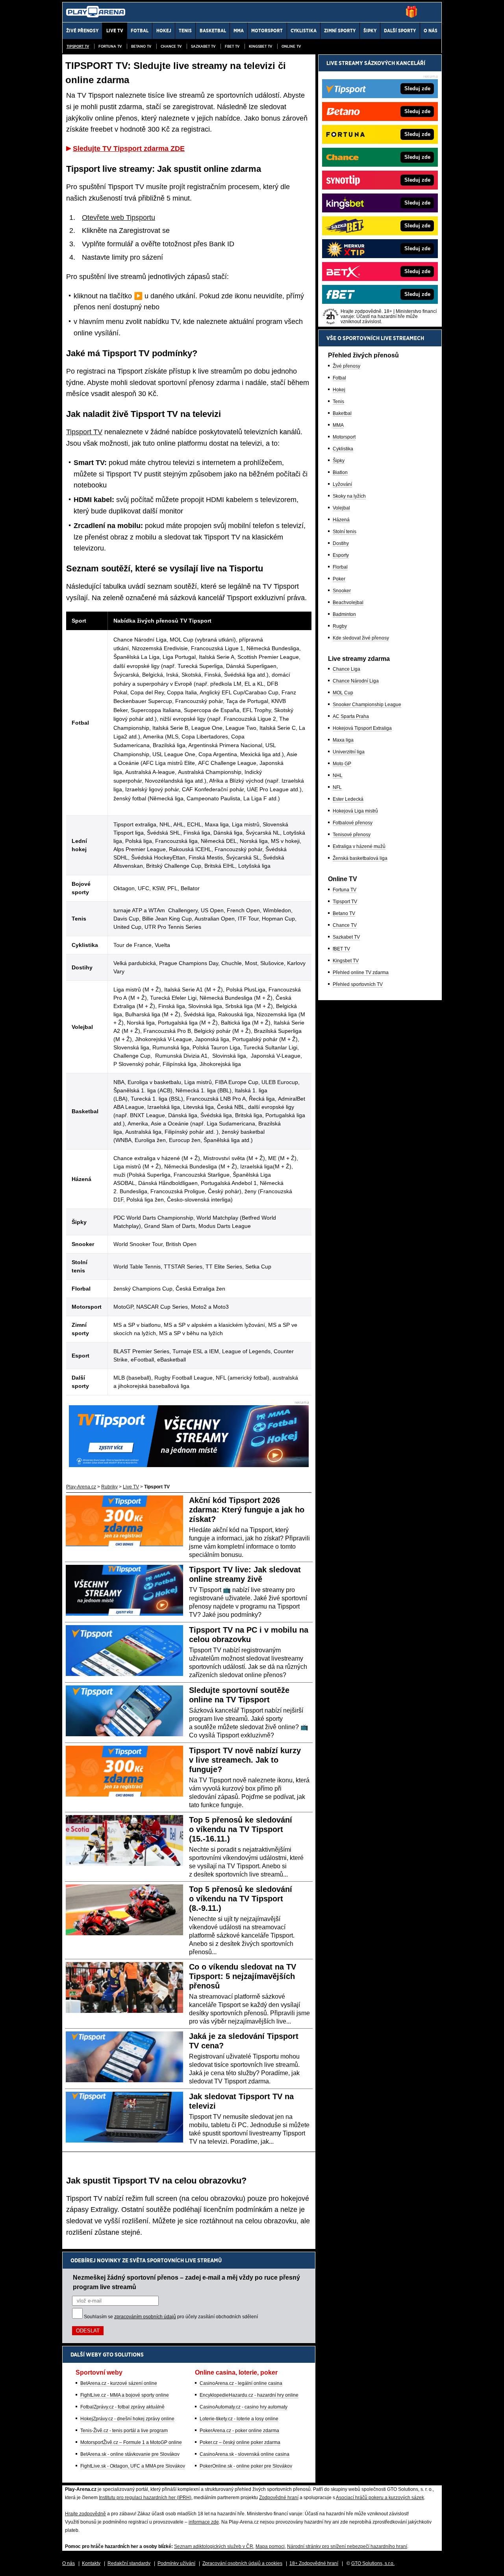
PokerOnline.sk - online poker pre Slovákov (246, 2466)
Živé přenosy (346, 366)
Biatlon (340, 472)
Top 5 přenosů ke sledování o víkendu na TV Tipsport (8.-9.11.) (241, 1899)
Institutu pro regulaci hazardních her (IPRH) (145, 2498)
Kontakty (91, 2563)
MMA (338, 425)
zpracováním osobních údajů (145, 2317)
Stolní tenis (345, 532)
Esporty (341, 555)
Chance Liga (346, 669)
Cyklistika (343, 449)
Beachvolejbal (348, 603)
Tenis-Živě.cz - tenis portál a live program (124, 2431)
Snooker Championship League (367, 705)
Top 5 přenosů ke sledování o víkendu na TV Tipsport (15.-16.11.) (241, 1829)
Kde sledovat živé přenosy (361, 638)
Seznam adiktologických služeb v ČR (214, 2546)
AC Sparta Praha (351, 716)
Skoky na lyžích (349, 496)
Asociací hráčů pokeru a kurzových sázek (380, 2498)
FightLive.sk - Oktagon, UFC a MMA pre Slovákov (133, 2466)
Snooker (342, 591)
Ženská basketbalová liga (360, 858)
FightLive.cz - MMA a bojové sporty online (125, 2395)
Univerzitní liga (349, 752)
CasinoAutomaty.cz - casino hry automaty (244, 2407)
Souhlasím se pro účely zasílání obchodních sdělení (171, 2317)
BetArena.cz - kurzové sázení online (119, 2383)
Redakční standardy (129, 2563)
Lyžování (342, 484)
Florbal (340, 567)
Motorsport (344, 437)
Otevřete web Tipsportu (119, 218)
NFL (337, 787)
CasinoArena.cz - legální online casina (241, 2383)
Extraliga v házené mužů (359, 846)
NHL (338, 776)
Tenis (338, 402)
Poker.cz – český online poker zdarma (240, 2442)
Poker (339, 579)
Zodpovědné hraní (279, 2498)
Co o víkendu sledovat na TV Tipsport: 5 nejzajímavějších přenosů (243, 1976)
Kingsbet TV (260, 46)
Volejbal (341, 508)
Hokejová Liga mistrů (355, 811)
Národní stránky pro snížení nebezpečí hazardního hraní (347, 2546)
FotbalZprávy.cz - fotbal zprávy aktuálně (122, 2407)
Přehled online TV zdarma (361, 973)
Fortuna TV (110, 46)
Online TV (291, 46)
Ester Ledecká (348, 799)
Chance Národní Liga (356, 681)
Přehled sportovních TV (358, 984)
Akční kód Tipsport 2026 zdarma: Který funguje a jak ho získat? (247, 1510)
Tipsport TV (78, 46)
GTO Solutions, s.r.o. (373, 2563)
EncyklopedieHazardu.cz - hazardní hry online (249, 2395)
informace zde (204, 2522)
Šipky (339, 461)
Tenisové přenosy (352, 835)
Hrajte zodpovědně (85, 2514)
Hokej (339, 390)
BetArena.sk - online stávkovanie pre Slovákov (130, 2454)
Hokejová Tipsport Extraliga (362, 728)
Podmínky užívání (176, 2563)
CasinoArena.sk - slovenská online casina (245, 2454)
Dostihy (341, 543)
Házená (341, 520)
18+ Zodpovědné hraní (314, 2563)
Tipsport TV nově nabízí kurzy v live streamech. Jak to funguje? (245, 1760)
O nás (69, 2563)
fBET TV (232, 46)
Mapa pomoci (270, 2546)
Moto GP (342, 764)
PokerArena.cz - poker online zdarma (239, 2431)
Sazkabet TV (203, 46)
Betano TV (141, 46)
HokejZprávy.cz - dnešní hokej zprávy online (127, 2419)
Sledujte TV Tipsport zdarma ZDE (129, 149)
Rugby (340, 626)
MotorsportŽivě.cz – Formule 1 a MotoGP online (131, 2442)
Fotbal (339, 378)
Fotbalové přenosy (353, 823)
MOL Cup (343, 693)
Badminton (344, 614)
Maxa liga (343, 740)
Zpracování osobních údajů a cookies (242, 2563)
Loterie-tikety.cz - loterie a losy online (239, 2419)
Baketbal (342, 413)
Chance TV (171, 46)
